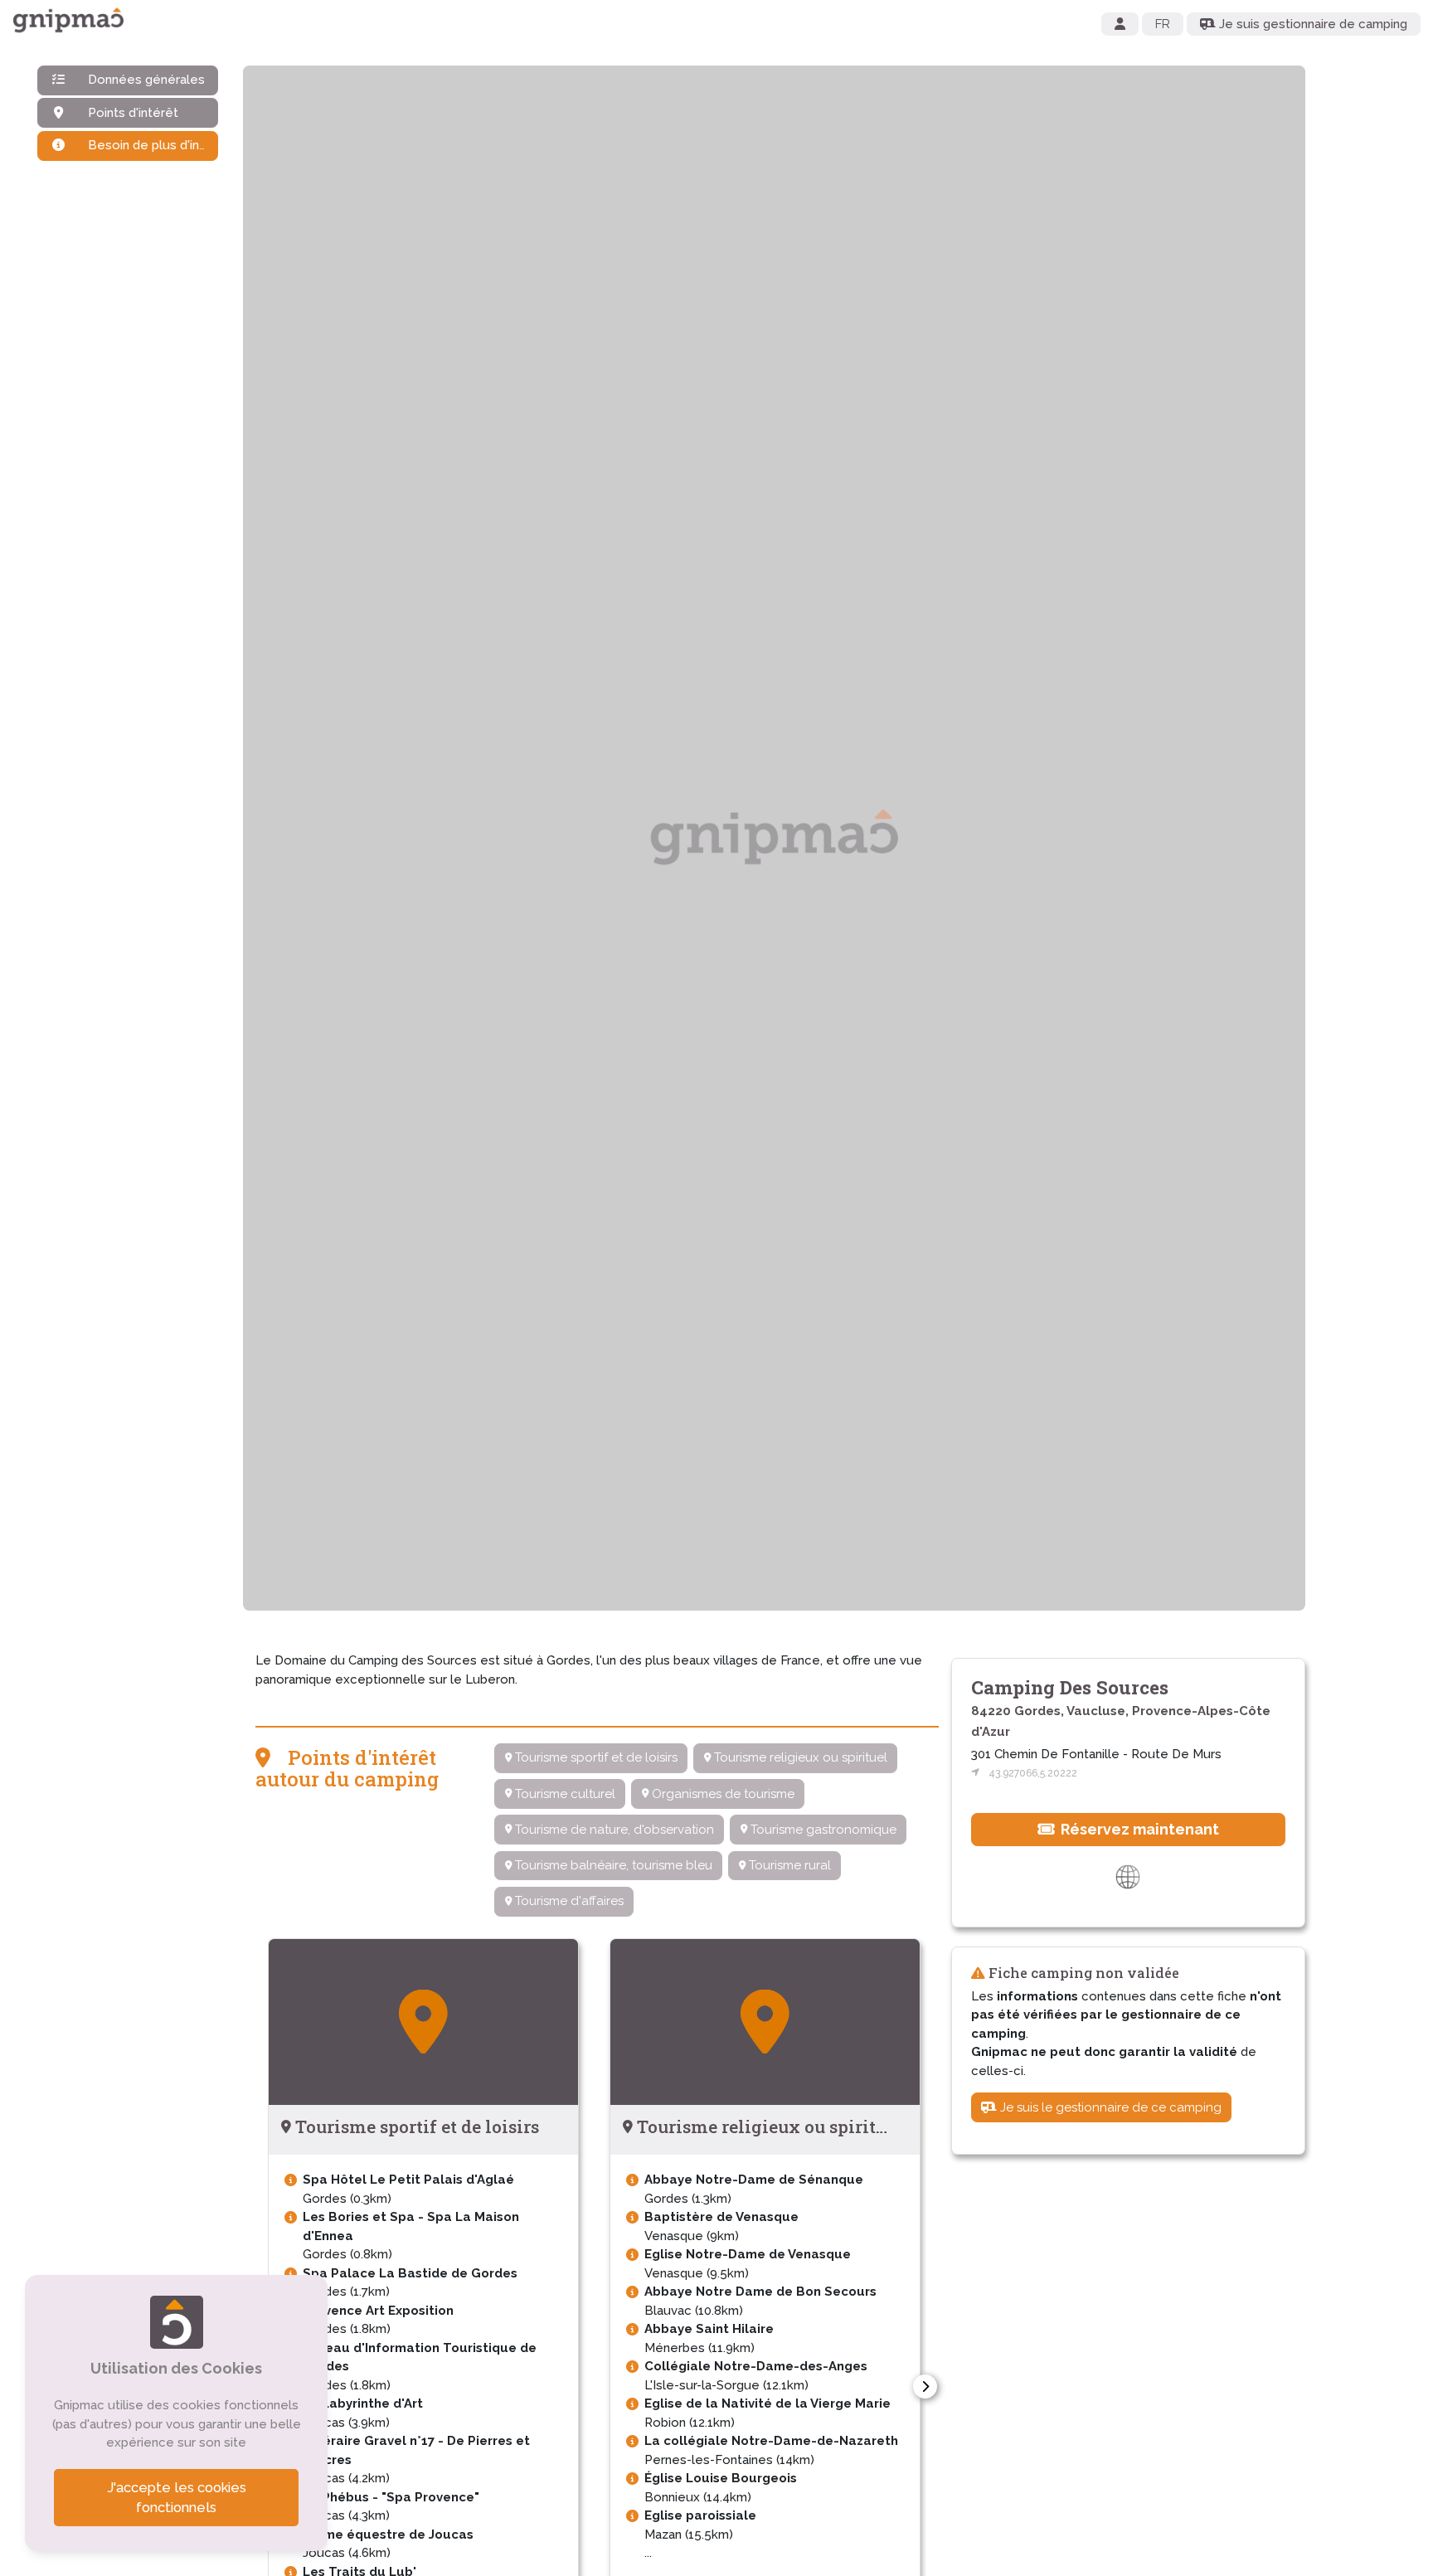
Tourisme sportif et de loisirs (595, 1757)
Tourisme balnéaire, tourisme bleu (612, 1865)
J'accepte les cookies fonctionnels (177, 2498)
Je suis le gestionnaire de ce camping (1109, 2107)
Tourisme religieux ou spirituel (799, 1757)
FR (1163, 24)
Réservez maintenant (1138, 1829)
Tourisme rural (788, 1865)
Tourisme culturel (563, 1794)
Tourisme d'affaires (568, 1901)
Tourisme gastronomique (822, 1830)
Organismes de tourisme (721, 1794)
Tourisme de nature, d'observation (613, 1830)
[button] (925, 2386)
